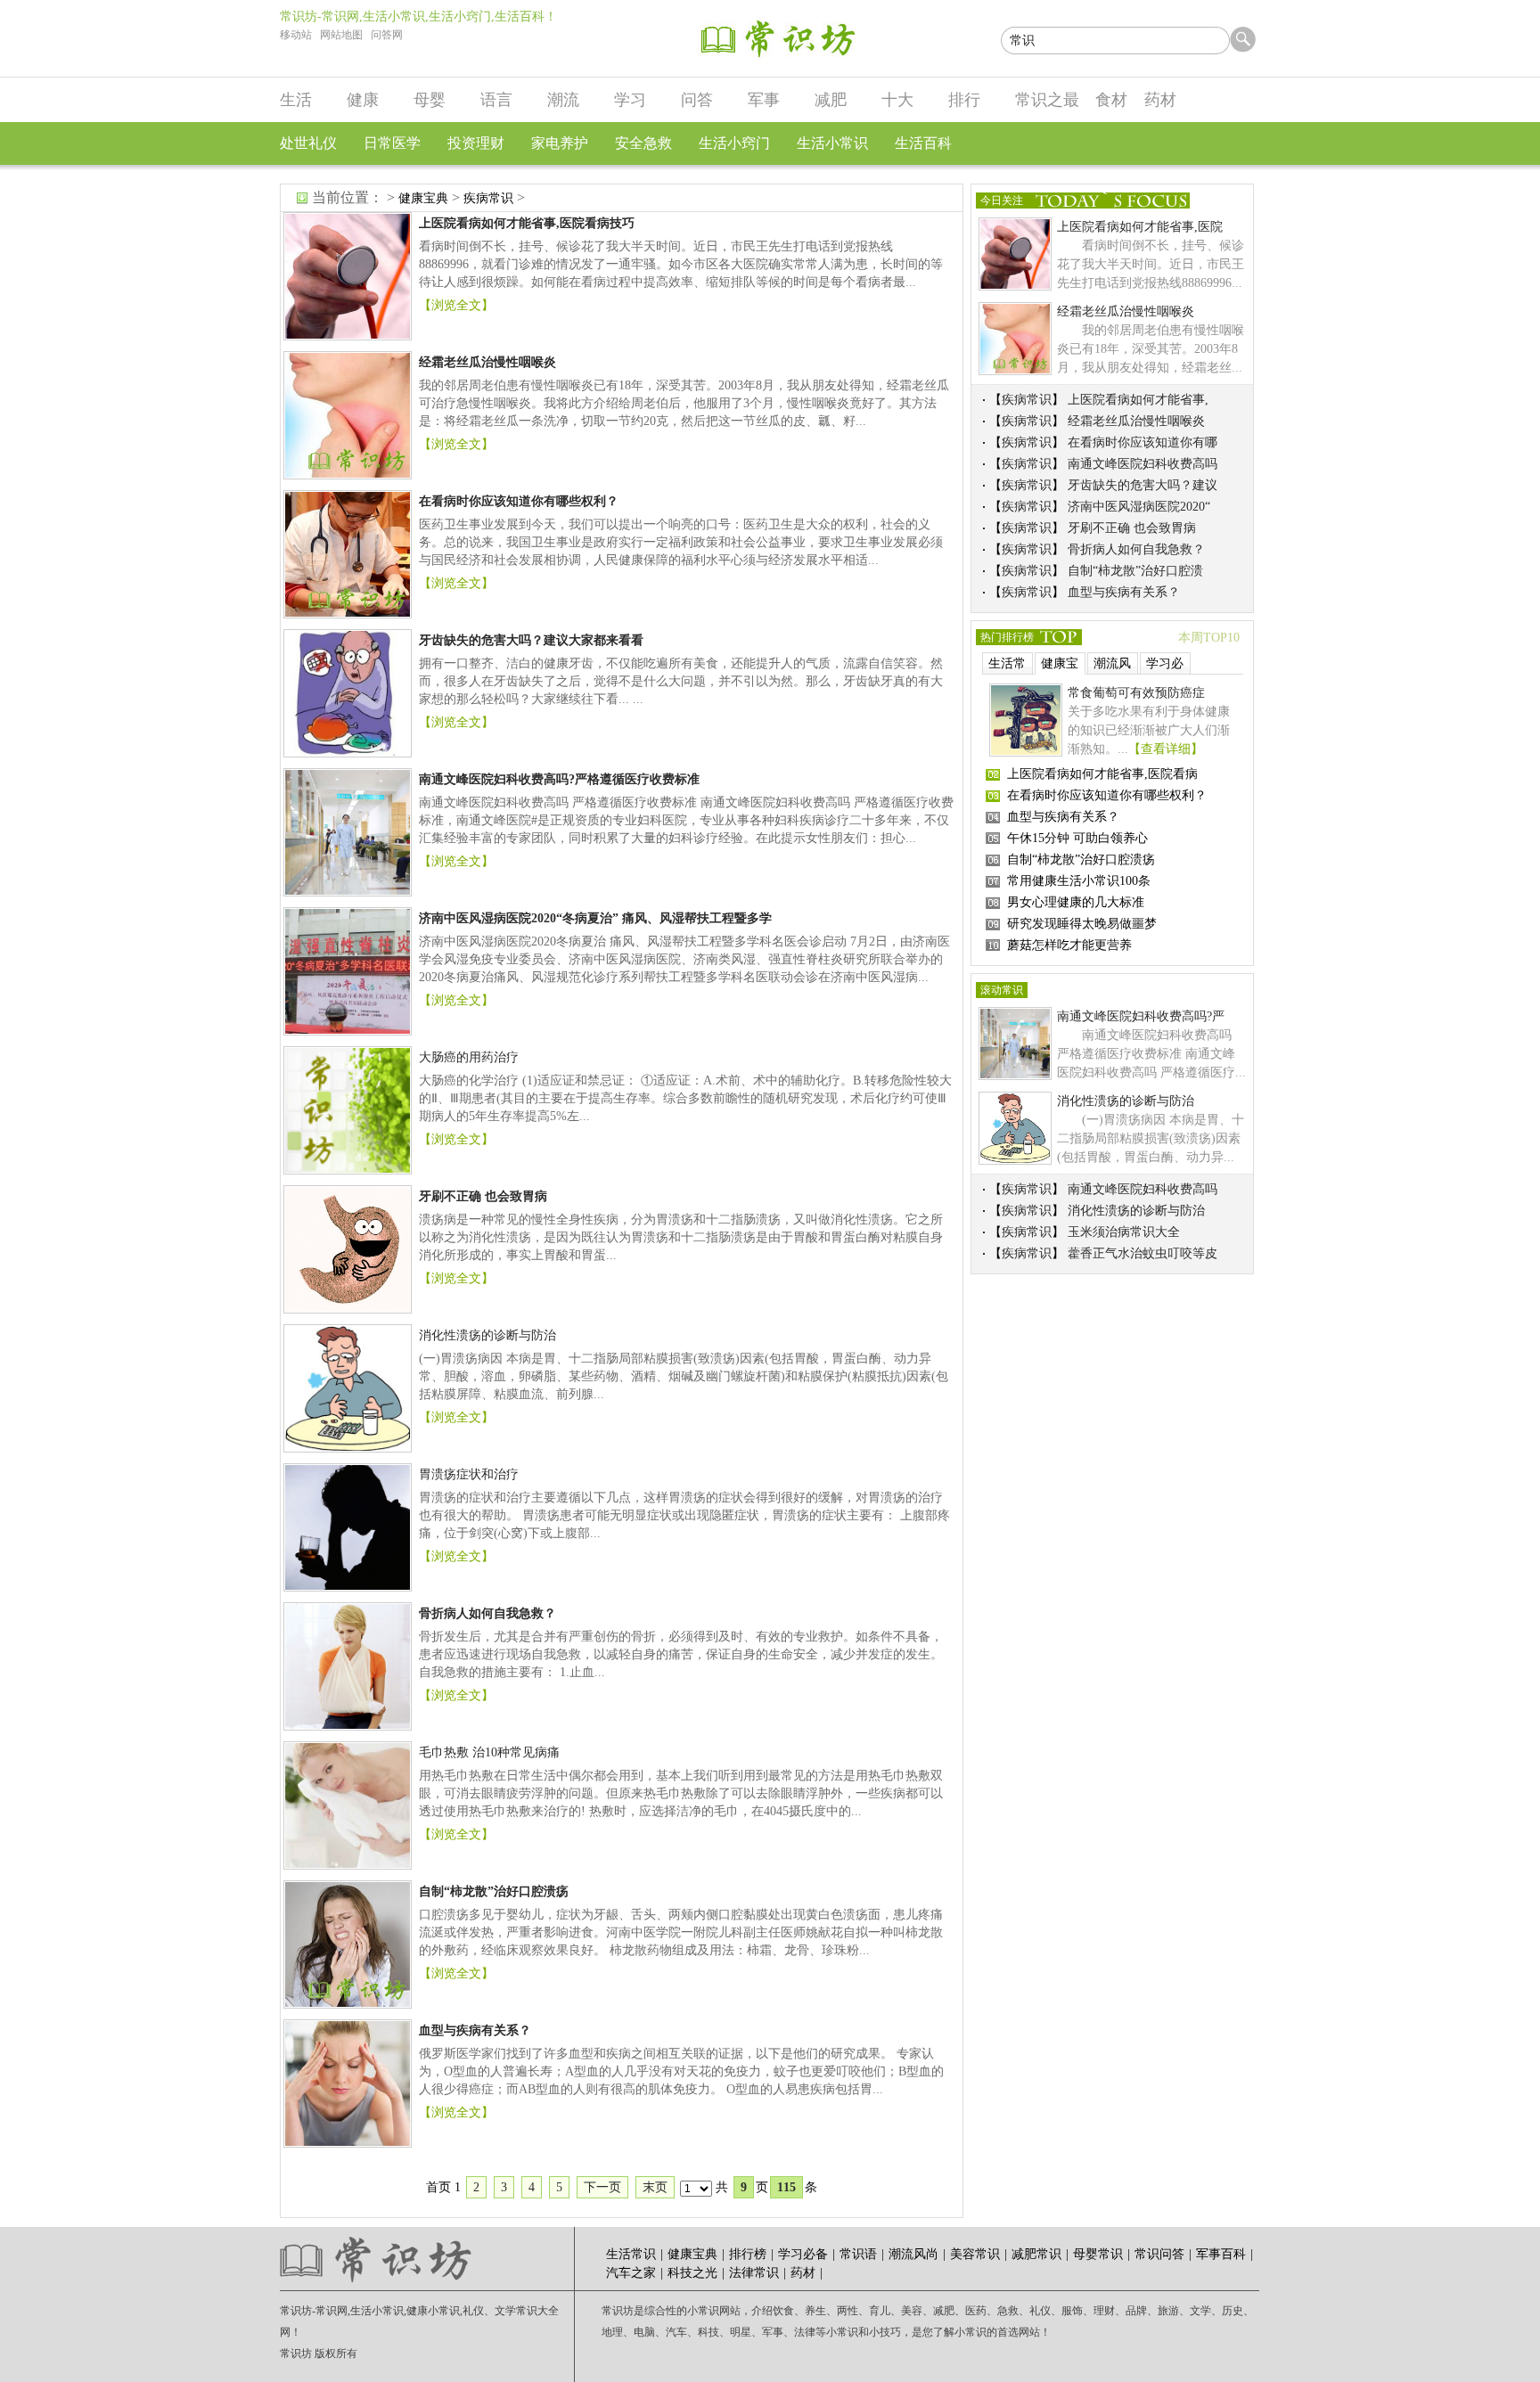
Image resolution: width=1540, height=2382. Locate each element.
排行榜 (748, 2254)
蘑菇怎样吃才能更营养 (1069, 945)
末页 (655, 2187)
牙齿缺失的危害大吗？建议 (1143, 485)
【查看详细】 (1166, 749)
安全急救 (643, 143)
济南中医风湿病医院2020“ (1139, 507)
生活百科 (923, 143)
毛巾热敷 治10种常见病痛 (489, 1752)
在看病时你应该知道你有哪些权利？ (1107, 795)
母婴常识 (1098, 2254)
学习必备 (1165, 666)
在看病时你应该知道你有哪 (1143, 442)
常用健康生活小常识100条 (1079, 881)
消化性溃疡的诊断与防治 (487, 1335)
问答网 (387, 35)
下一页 (602, 2187)
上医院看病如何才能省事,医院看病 (1102, 774)
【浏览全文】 (456, 305)
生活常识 (1007, 666)
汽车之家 (631, 2273)
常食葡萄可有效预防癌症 (1136, 693)
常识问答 (1159, 2254)
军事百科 (1221, 2254)
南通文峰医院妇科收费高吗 (1143, 464)
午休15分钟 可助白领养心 (1077, 838)
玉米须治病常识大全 (1124, 1232)
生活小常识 (832, 143)
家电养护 (560, 143)
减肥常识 (1036, 2254)
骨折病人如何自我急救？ (1136, 549)
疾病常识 (488, 198)
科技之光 (692, 2273)
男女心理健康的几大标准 (1076, 902)
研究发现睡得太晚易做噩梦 (1082, 924)
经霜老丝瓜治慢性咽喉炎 (1126, 311)
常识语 (858, 2254)
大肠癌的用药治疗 (469, 1057)
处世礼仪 (308, 143)
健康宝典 (423, 198)
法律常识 (754, 2273)
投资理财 (476, 143)
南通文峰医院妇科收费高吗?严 (1141, 1016)
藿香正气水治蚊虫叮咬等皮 (1143, 1253)
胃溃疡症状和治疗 (469, 1474)
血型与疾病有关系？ (1124, 592)
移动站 (296, 35)
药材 (803, 2273)
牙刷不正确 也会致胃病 (1132, 528)
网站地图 (341, 35)
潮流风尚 (1112, 666)
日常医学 (392, 143)
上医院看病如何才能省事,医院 (1140, 227)
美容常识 (975, 2254)
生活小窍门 (734, 143)
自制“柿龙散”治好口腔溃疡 (1081, 859)
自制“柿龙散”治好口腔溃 (1135, 571)
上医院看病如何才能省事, (1138, 400)
